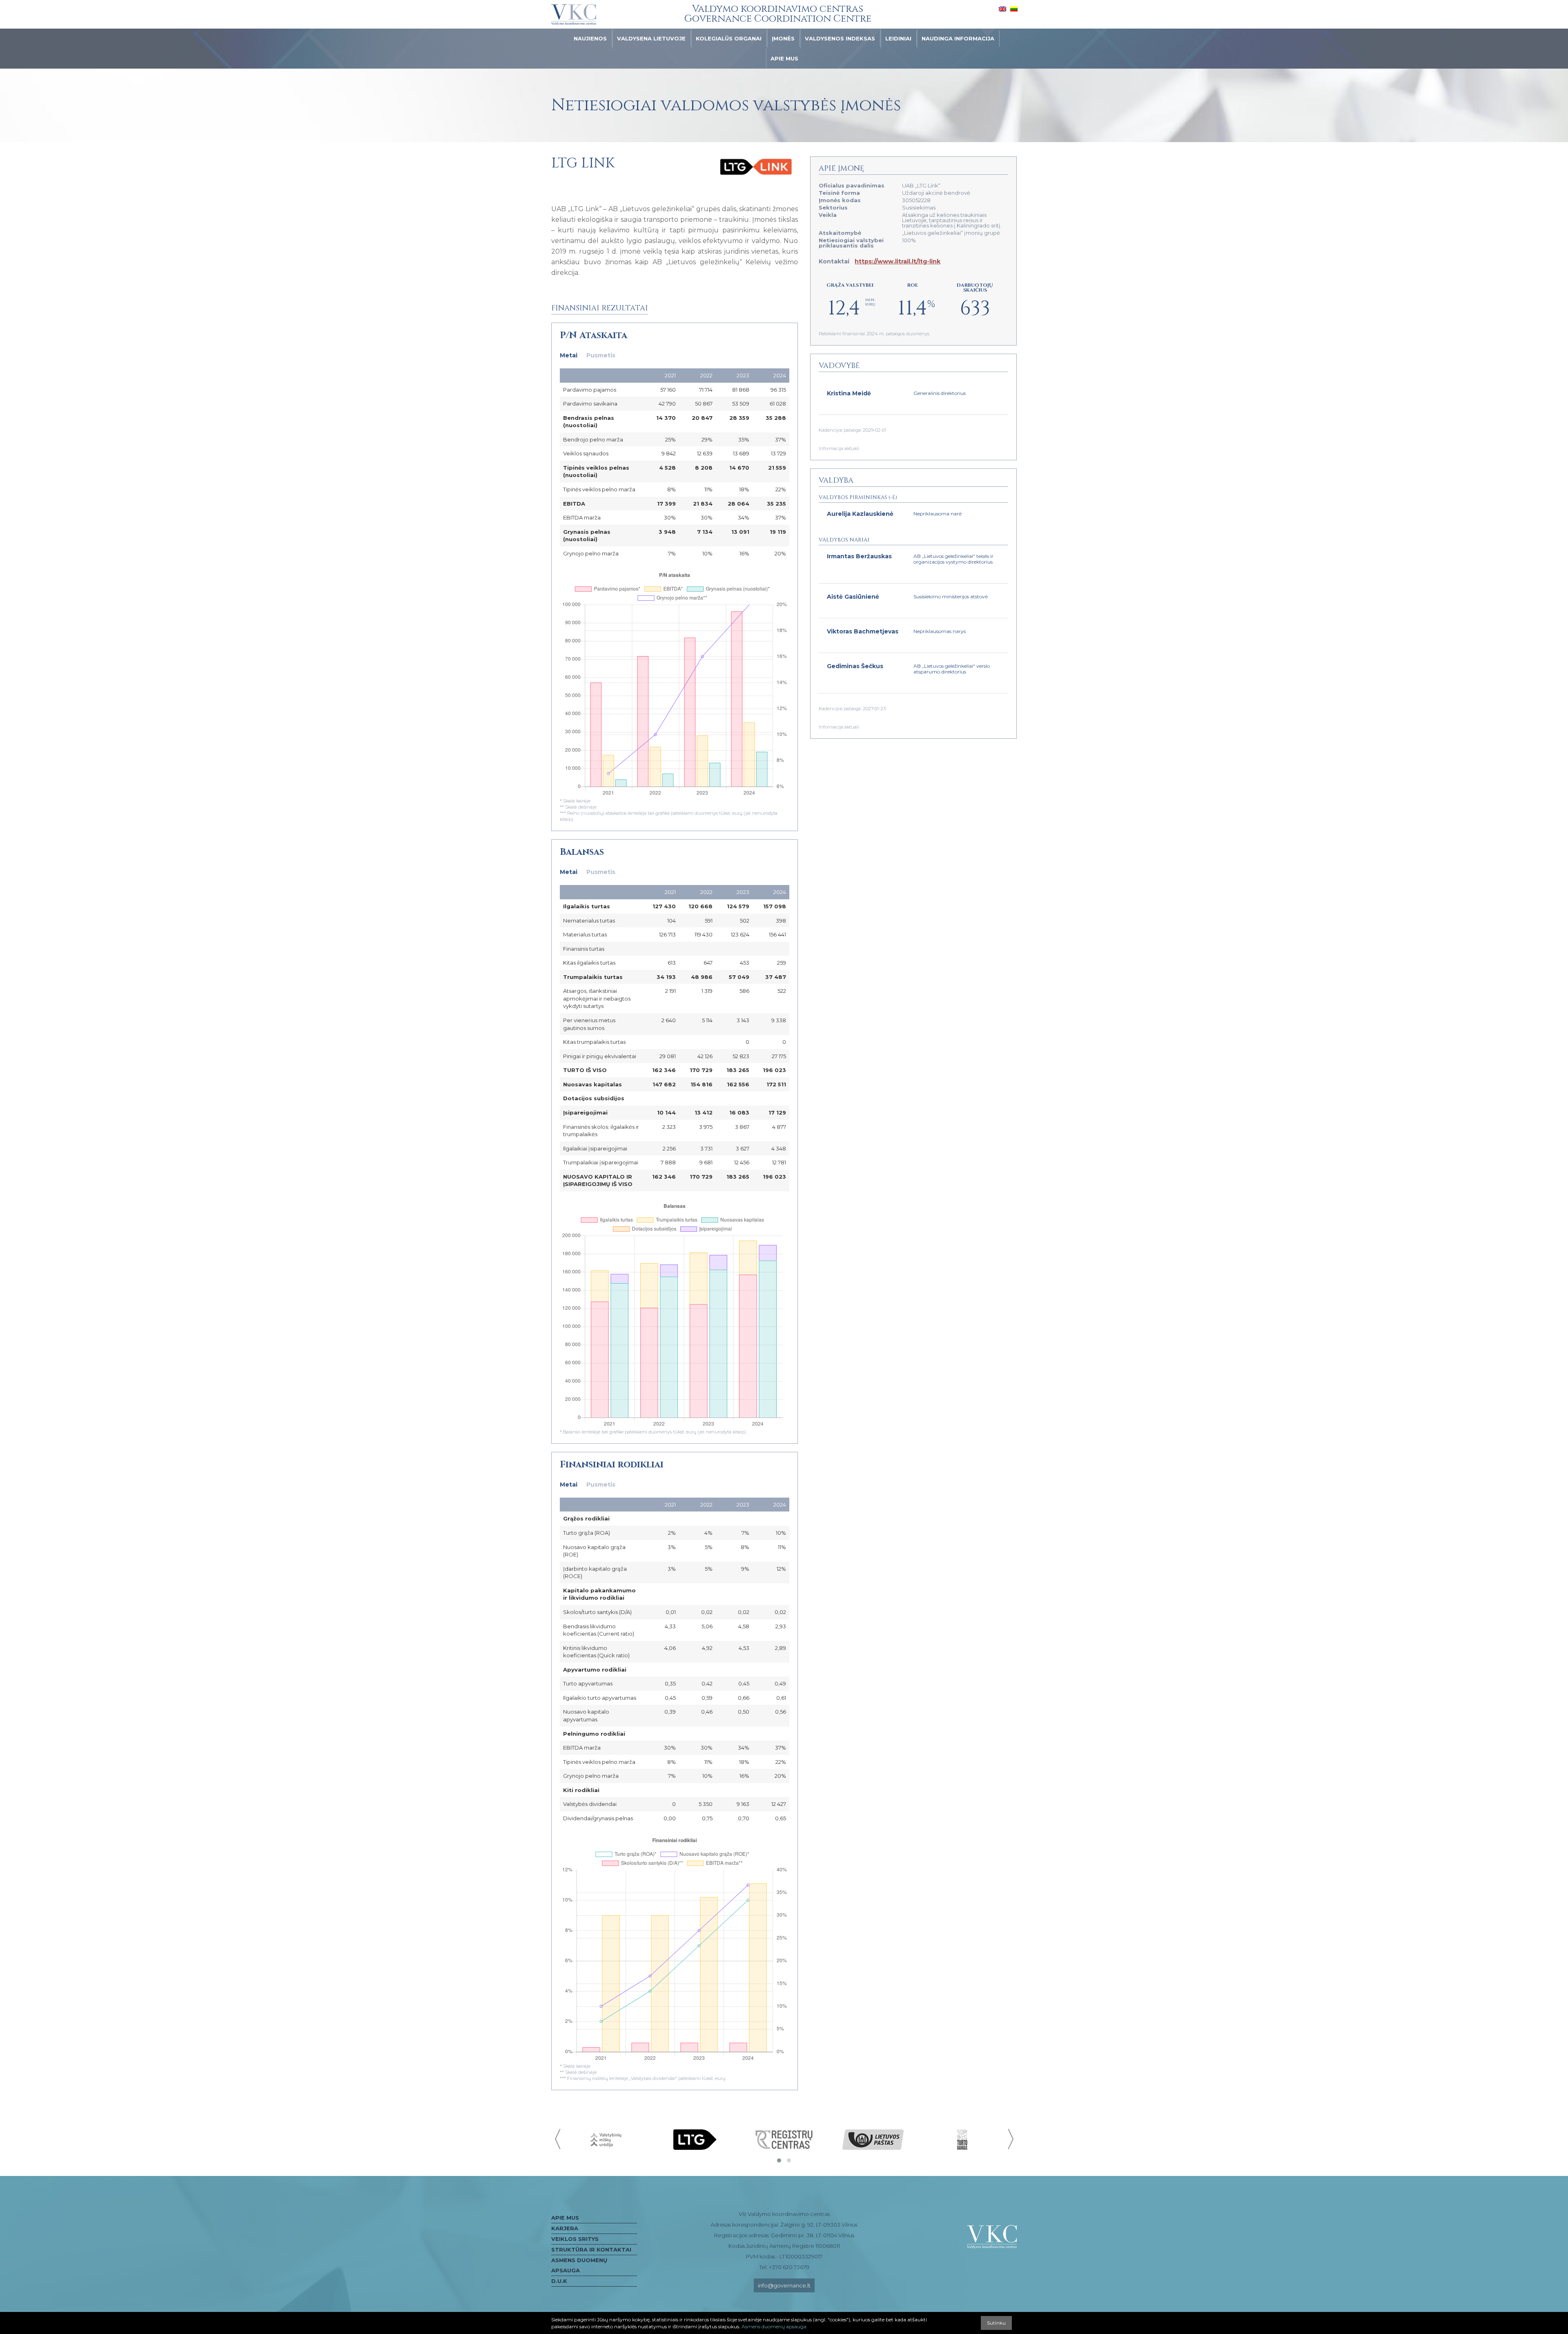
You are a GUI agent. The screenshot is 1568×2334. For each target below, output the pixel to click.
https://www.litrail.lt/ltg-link (898, 261)
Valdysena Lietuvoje (651, 38)
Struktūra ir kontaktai (591, 2249)
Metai (569, 355)
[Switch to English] (1002, 9)
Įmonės (783, 38)
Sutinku (996, 2323)
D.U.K (559, 2281)
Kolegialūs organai (729, 38)
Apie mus (784, 58)
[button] (779, 2160)
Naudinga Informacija (958, 38)
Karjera (565, 2228)
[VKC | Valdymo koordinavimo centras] (574, 15)
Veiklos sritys (575, 2239)
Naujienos (590, 38)
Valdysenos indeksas (840, 38)
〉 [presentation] (1010, 2139)
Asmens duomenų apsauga (579, 2265)
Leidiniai (898, 38)
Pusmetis (601, 355)
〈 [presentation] (558, 2139)
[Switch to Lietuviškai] (1014, 9)
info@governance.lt (784, 2285)
